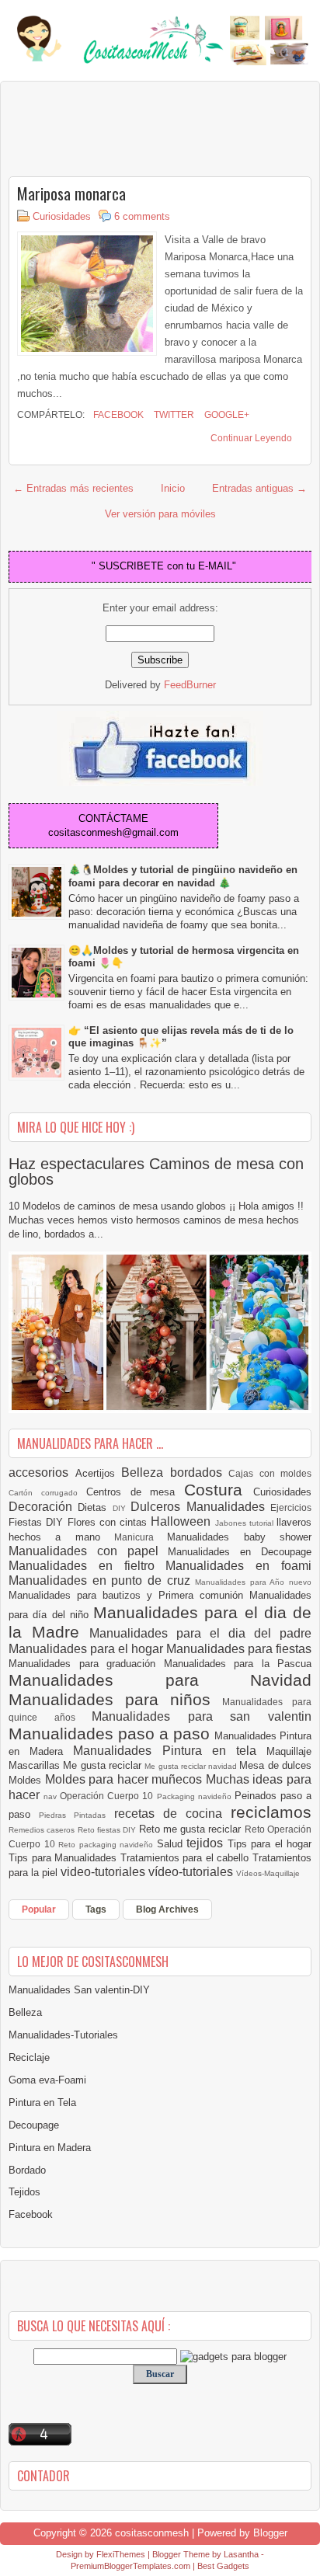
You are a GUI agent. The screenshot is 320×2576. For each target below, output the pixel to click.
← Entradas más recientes (73, 488)
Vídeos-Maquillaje (268, 1873)
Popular (39, 1909)
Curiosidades (62, 216)
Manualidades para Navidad (160, 1680)
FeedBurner (190, 685)
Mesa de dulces (275, 1765)
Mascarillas (36, 1765)
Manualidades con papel (88, 1551)
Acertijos (99, 1473)
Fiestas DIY (38, 1522)
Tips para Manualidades (64, 1858)
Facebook (117, 415)
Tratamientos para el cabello (186, 1858)
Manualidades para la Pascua (238, 1664)
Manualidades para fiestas (239, 1649)
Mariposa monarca (71, 193)
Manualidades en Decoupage (240, 1552)
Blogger (270, 2533)
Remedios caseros (43, 1830)
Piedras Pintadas (76, 1815)
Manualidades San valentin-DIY (79, 1990)
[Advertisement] (133, 128)
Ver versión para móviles (160, 514)
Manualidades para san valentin (202, 1716)
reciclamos (271, 1812)
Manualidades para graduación (86, 1664)
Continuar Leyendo (251, 438)
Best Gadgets (223, 2566)
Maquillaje (289, 1751)
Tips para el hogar (270, 1844)
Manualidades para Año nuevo (253, 1582)
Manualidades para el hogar (87, 1649)
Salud (172, 1844)
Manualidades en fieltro (87, 1566)
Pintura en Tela (42, 2103)
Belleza (146, 1472)
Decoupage (34, 2125)
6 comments (142, 216)
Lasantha (241, 2554)
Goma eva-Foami (47, 2080)
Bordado (27, 2170)
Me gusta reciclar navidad (192, 1766)
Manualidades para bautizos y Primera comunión (129, 1595)
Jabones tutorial (246, 1523)
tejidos (207, 1843)
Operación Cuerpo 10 (108, 1796)
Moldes (27, 1780)
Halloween (183, 1521)
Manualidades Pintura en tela (170, 1751)
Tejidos (24, 2192)
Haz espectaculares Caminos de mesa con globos (156, 1171)
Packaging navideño (196, 1796)
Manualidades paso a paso (111, 1734)
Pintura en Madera (50, 2148)
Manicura (141, 1537)
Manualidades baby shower (239, 1537)
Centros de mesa (136, 1492)
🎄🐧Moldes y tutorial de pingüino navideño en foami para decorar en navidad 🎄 (183, 876)
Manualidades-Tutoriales (63, 2035)
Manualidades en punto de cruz (102, 1580)
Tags (96, 1909)
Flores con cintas (110, 1522)
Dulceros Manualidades (200, 1507)
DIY (122, 1508)
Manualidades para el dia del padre (200, 1633)
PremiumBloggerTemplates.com (130, 2566)
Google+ (226, 415)
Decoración (43, 1507)
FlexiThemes (121, 2554)
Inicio (173, 488)
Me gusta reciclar (104, 1765)
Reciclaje (29, 2057)
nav (52, 1796)
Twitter (173, 415)
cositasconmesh (152, 2533)
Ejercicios (291, 1507)
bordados (200, 1472)
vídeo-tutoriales (192, 1872)
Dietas (95, 1507)
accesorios (42, 1472)
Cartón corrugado (47, 1493)
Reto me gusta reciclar (192, 1829)
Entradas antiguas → (259, 488)
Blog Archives (167, 1909)
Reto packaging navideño (108, 1845)
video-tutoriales (104, 1872)
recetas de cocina (173, 1814)
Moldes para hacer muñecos (125, 1779)
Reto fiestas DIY (108, 1830)
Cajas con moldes (270, 1473)
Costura (219, 1490)
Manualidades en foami (238, 1566)
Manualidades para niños (115, 1699)
